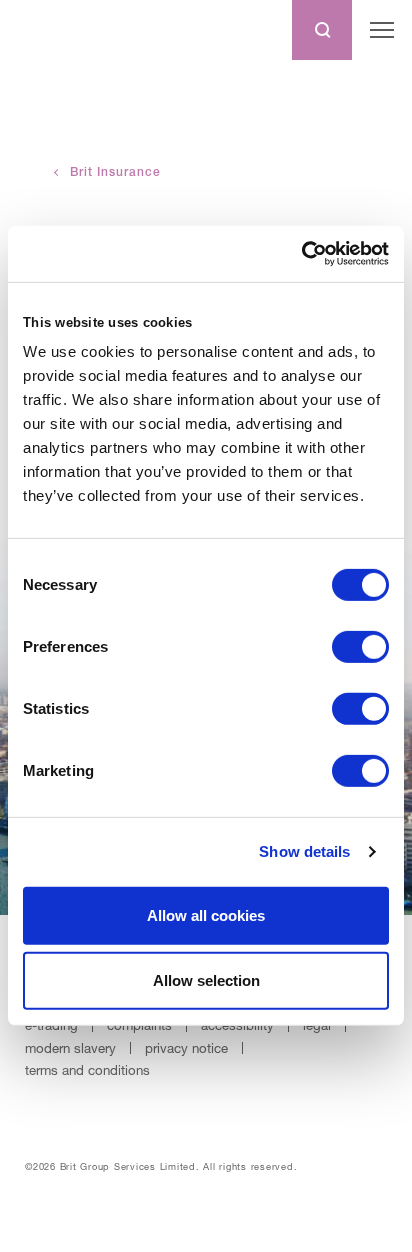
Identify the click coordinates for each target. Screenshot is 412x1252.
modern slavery (70, 1048)
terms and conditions (87, 1070)
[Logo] (54, 30)
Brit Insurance (115, 172)
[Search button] (322, 30)
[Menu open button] (382, 30)
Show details (304, 851)
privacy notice (186, 1048)
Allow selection (206, 980)
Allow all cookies (206, 915)
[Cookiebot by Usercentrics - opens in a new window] (301, 254)
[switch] (360, 647)
